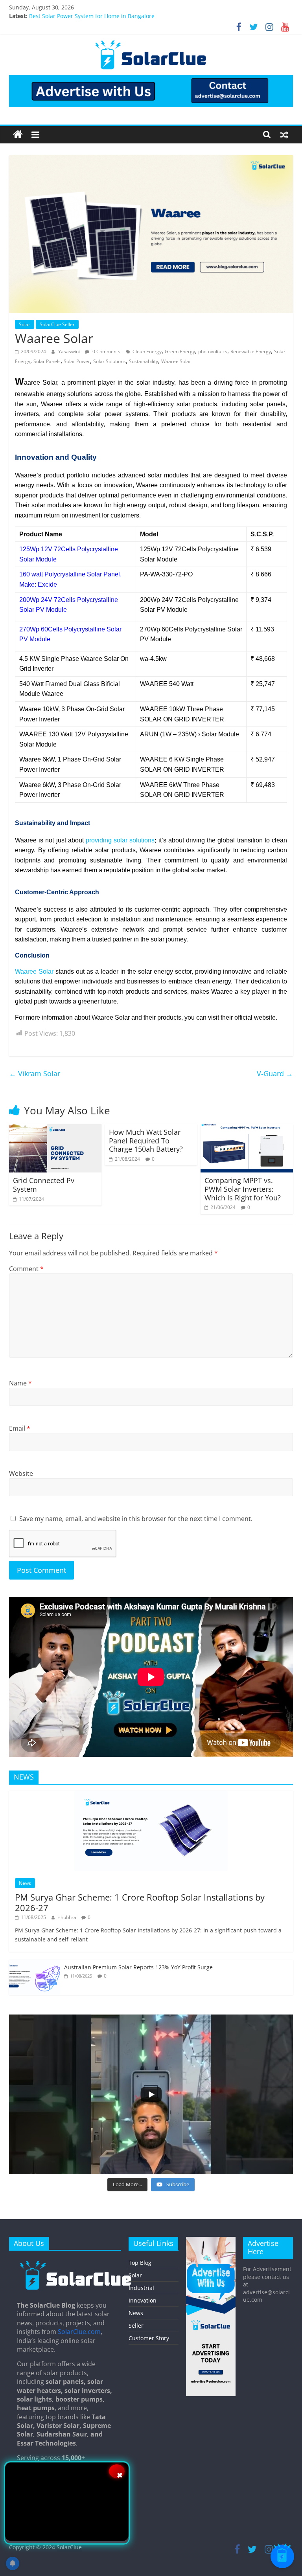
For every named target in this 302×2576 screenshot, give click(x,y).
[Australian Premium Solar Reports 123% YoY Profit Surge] (35, 1964)
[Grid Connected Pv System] (55, 1129)
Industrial (141, 2288)
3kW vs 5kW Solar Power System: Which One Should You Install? (113, 16)
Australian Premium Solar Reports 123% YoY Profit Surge (138, 1967)
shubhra (68, 1917)
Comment (26, 1269)
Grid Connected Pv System (44, 1185)
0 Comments (106, 351)
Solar (25, 324)
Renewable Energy (251, 351)
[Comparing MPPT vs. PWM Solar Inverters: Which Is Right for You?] (247, 1129)
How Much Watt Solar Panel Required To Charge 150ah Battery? (146, 1140)
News (25, 1883)
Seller (136, 2326)
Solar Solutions (110, 361)
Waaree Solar (176, 361)
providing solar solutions (120, 840)
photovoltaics (213, 351)
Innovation (143, 2300)
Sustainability (144, 361)
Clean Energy (147, 351)
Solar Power (77, 361)
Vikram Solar (35, 1073)
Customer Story (149, 2338)
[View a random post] (284, 134)
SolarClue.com (79, 2332)
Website (21, 1473)
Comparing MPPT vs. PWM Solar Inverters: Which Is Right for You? (243, 1189)
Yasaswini (70, 351)
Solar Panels (47, 361)
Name (20, 1383)
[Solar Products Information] (18, 135)
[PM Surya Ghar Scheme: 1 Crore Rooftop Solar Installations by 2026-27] (151, 1795)
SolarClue (69, 2547)
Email (20, 1428)
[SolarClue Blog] (76, 2263)
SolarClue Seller (57, 324)
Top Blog (140, 2263)
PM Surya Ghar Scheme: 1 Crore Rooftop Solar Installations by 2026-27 (140, 1902)
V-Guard (275, 1073)
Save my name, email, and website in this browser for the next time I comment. (136, 1519)
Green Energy (180, 351)
